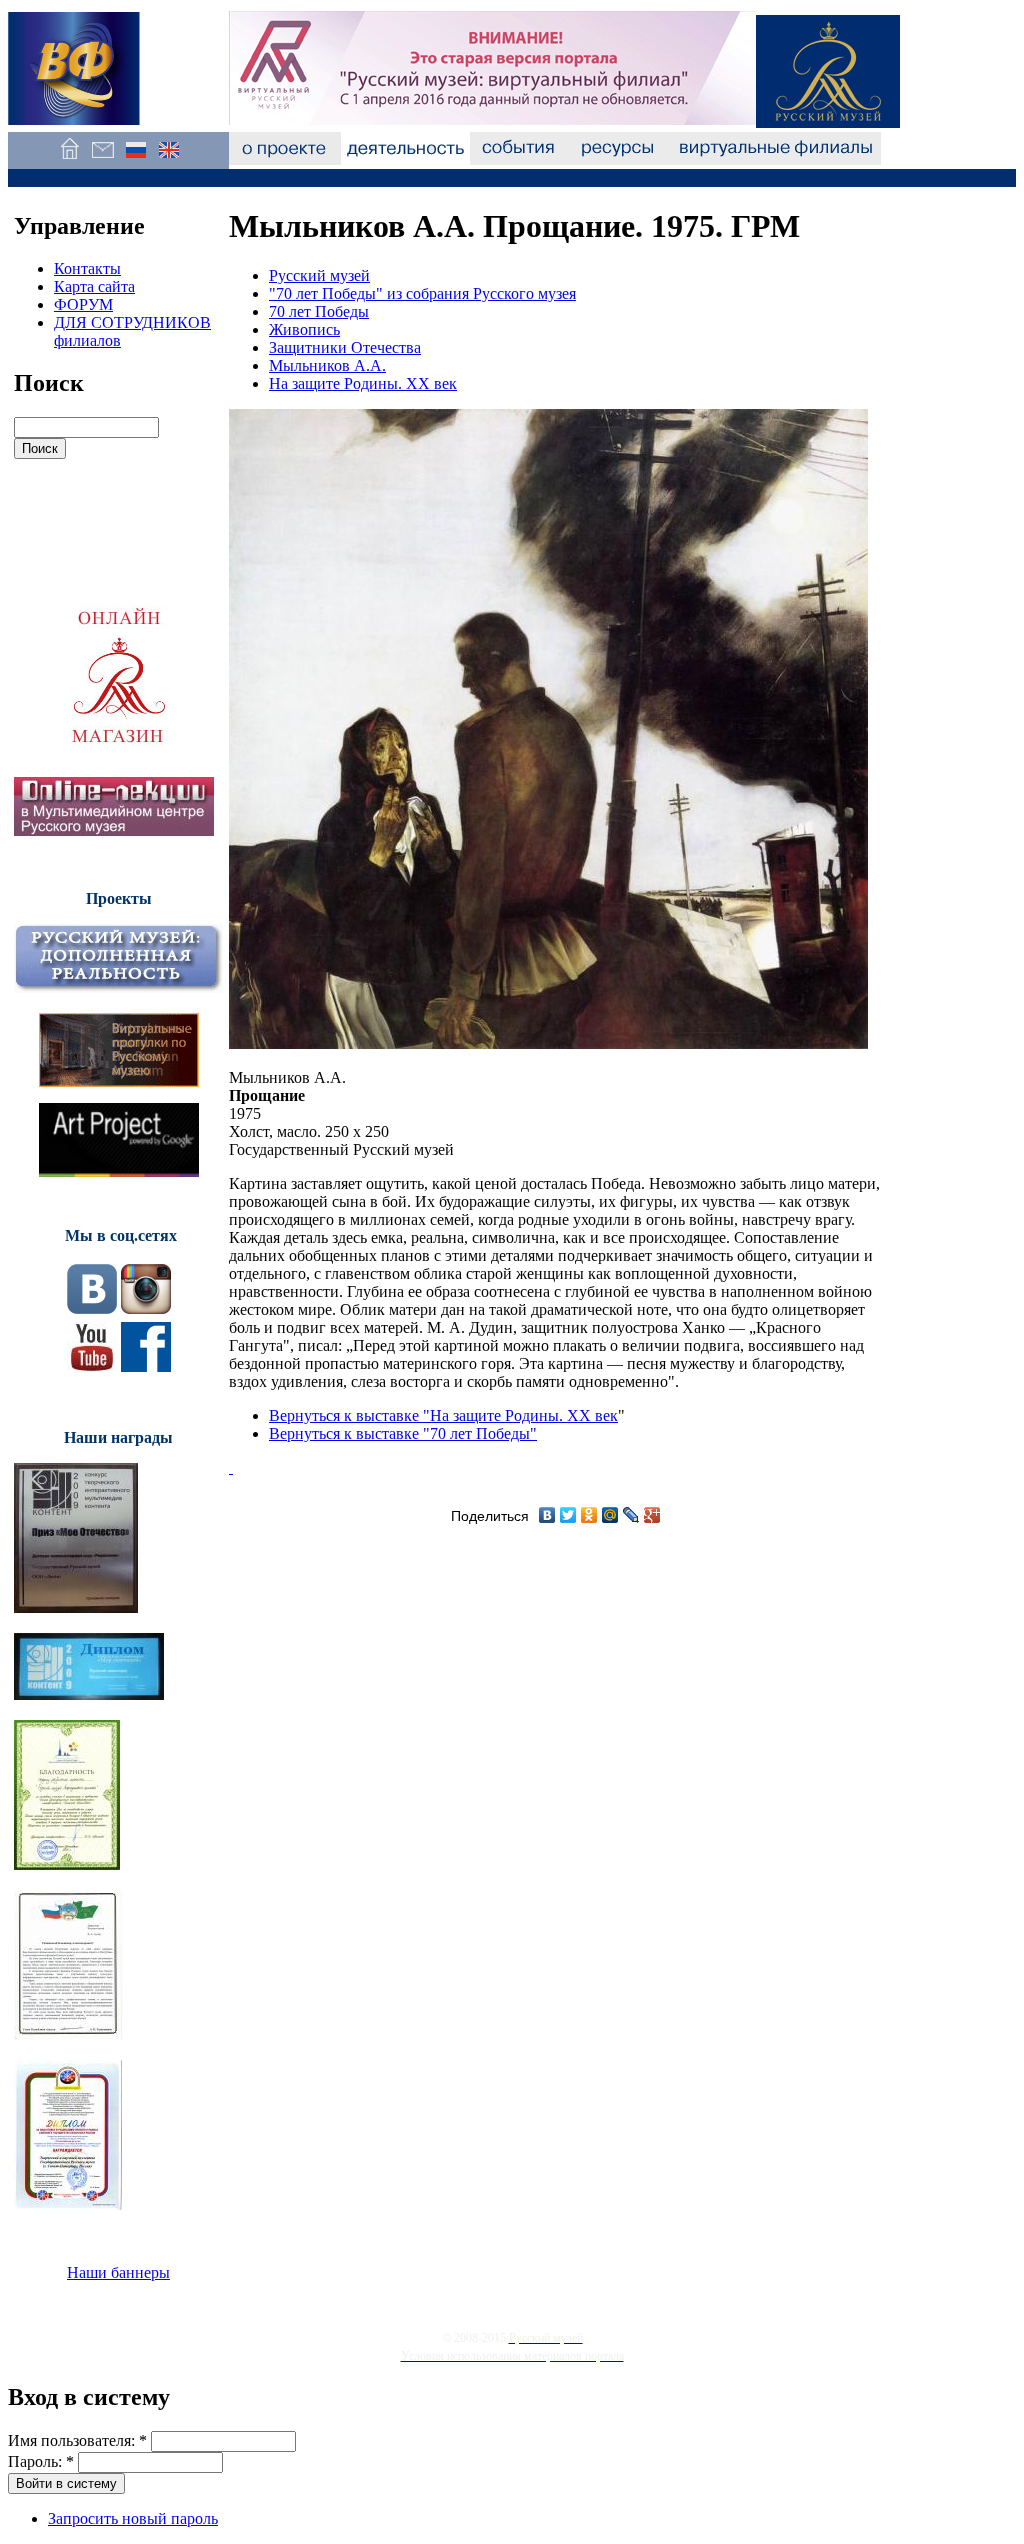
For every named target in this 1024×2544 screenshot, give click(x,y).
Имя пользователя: (77, 2440)
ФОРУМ (83, 304)
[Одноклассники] (589, 1515)
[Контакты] (102, 159)
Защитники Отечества (345, 347)
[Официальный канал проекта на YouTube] (92, 1366)
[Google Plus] (652, 1515)
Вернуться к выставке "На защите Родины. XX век (443, 1415)
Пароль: (41, 2461)
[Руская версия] (135, 159)
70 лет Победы (319, 311)
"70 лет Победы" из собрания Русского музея (422, 293)
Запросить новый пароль (133, 2518)
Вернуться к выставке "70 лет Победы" (403, 1433)
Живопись (304, 329)
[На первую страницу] (69, 159)
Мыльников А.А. (327, 365)
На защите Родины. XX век (363, 383)
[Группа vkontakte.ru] (92, 1308)
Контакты (87, 268)
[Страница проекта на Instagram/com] (146, 1308)
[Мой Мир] (610, 1515)
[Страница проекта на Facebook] (146, 1366)
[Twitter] (568, 1515)
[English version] (168, 159)
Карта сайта (94, 286)
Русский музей (319, 275)
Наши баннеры (118, 2272)
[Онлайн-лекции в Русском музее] (114, 830)
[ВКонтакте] (547, 1515)
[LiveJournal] (631, 1515)
